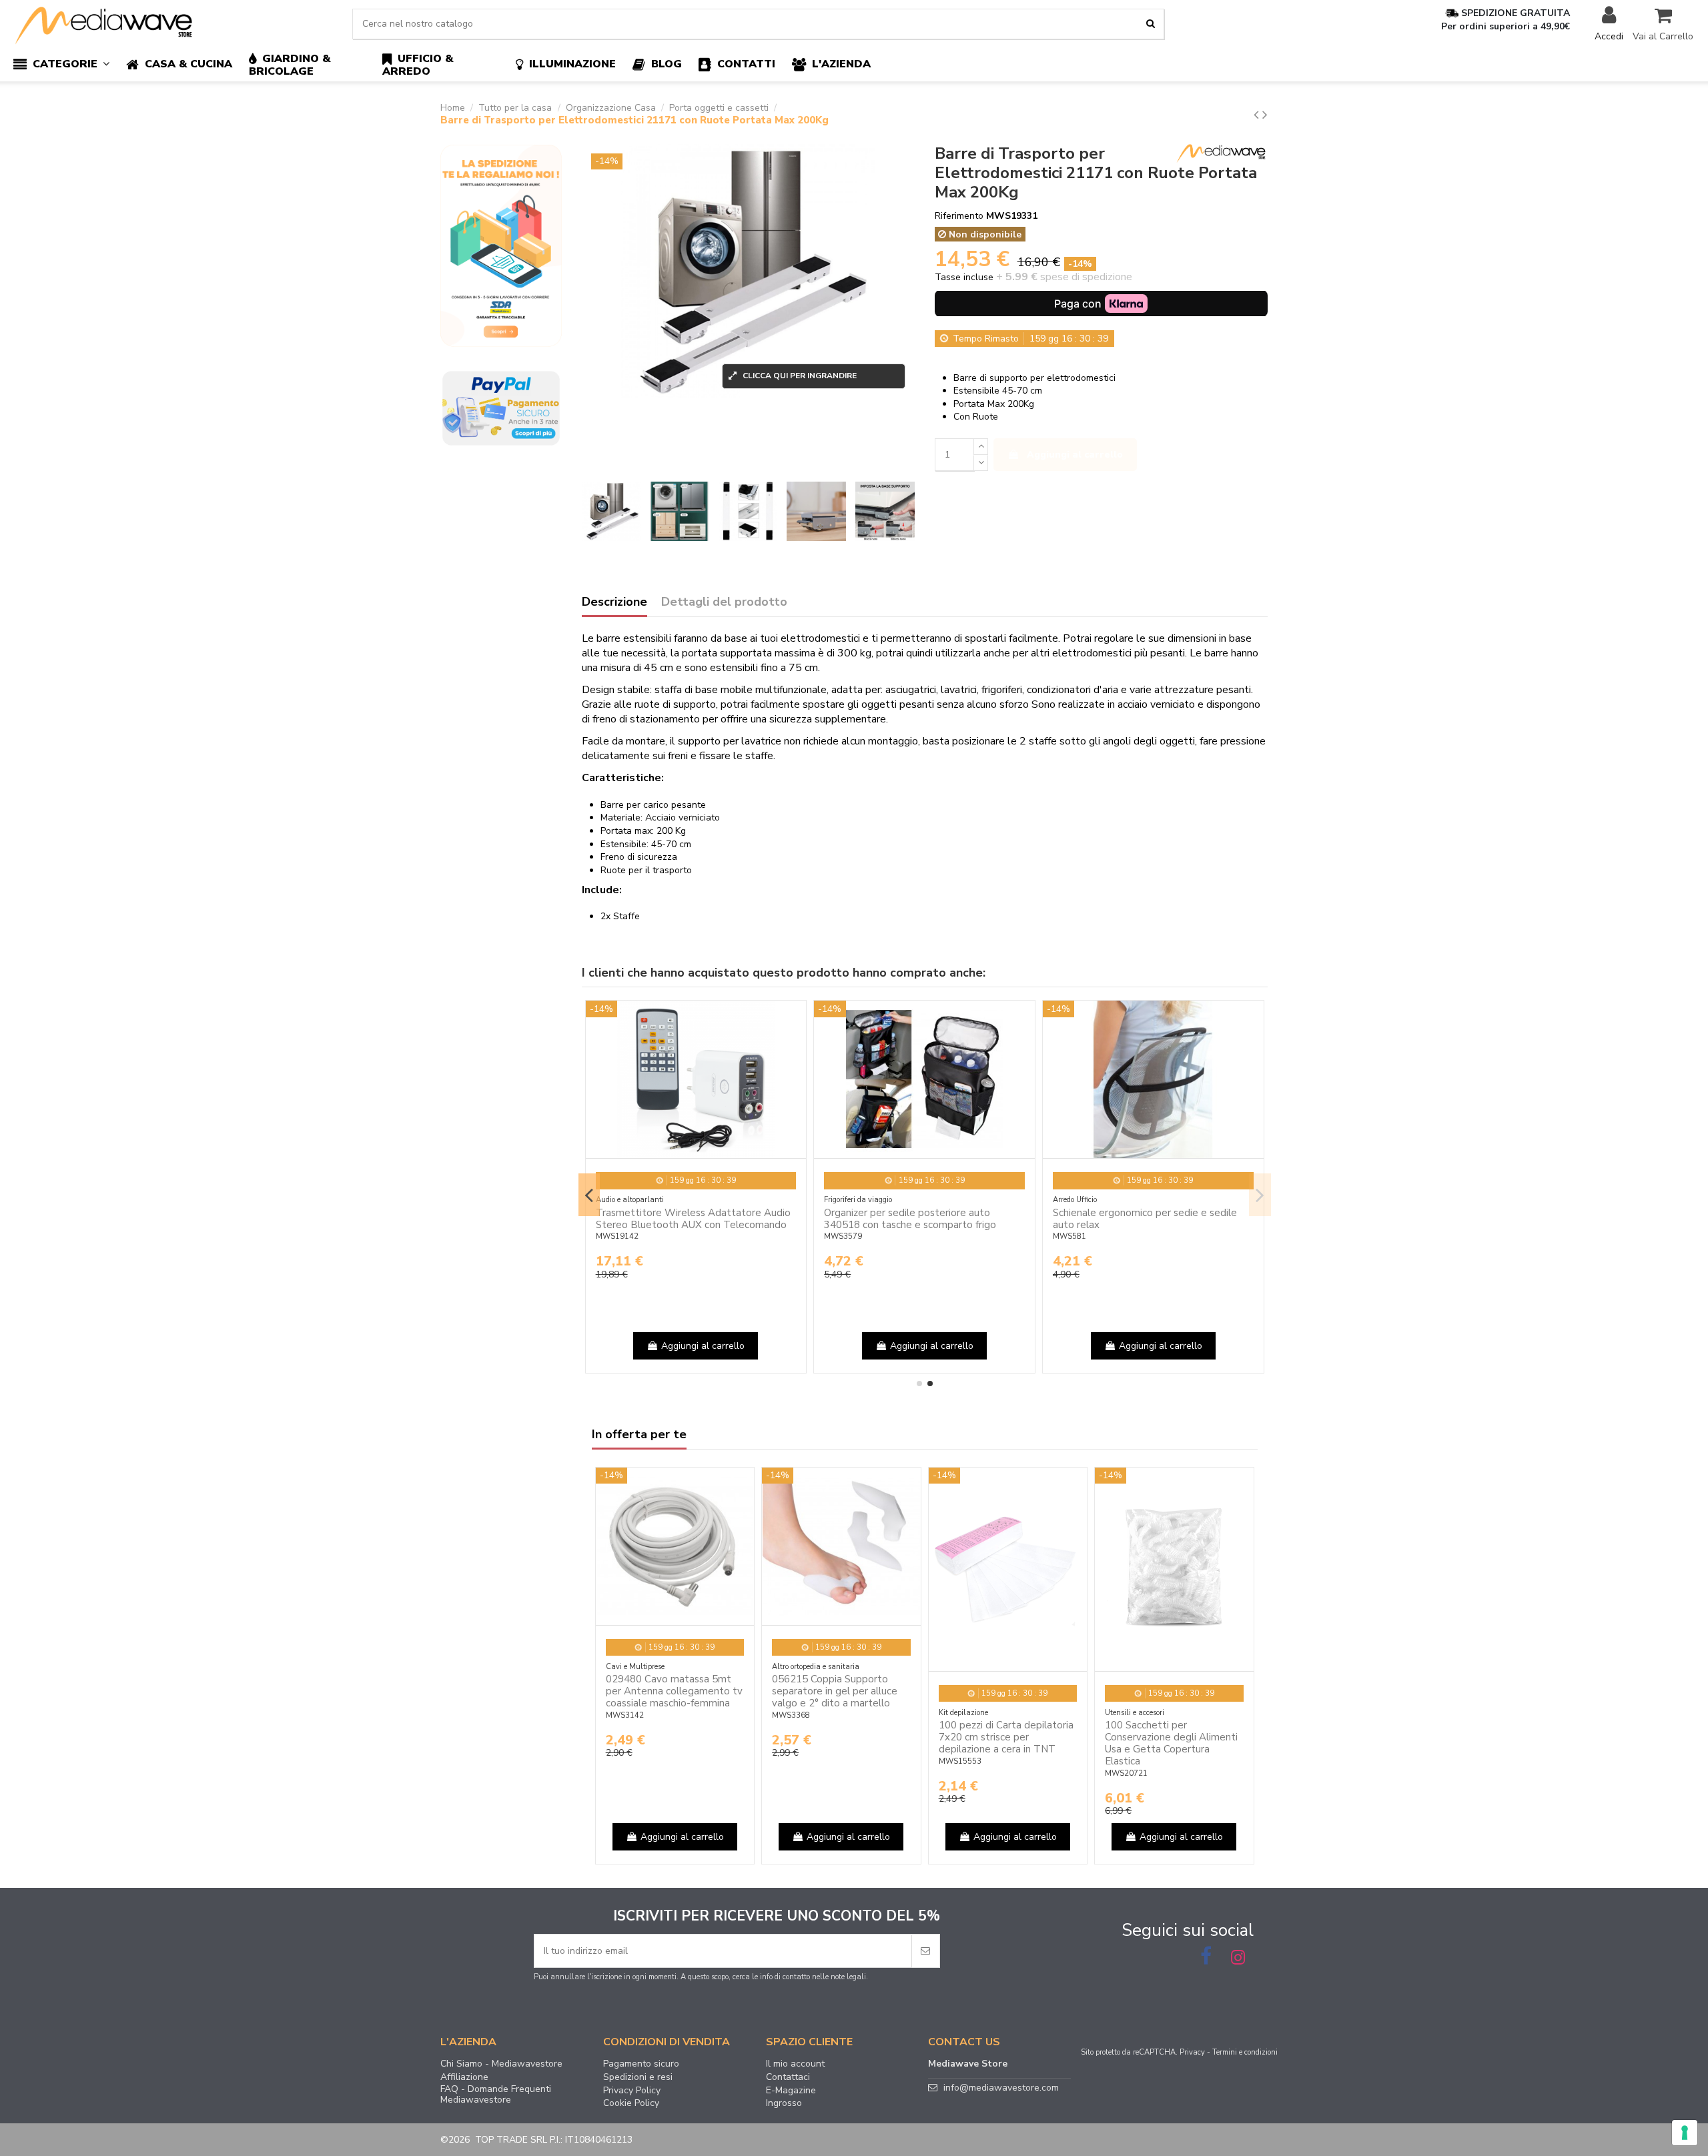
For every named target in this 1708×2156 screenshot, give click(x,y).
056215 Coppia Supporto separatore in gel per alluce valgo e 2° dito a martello (835, 1691)
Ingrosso (784, 2103)
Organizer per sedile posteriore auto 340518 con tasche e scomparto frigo (910, 1219)
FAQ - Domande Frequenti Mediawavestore (496, 2095)
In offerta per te (639, 1435)
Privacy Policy (632, 2091)
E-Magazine (791, 2091)
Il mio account (795, 2064)
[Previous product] (1258, 115)
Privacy (1192, 2052)
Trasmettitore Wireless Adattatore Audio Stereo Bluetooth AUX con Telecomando (693, 1219)
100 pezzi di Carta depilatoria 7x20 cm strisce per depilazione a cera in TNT (1006, 1737)
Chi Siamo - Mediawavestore (501, 2064)
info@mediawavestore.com (1001, 2088)
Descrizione (614, 603)
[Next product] (1265, 115)
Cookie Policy (631, 2103)
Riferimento (959, 216)
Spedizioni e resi (638, 2077)
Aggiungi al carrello (1075, 455)
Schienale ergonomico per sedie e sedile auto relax (1145, 1219)
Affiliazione (464, 2077)
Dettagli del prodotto (724, 603)
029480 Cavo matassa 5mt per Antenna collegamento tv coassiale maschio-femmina (674, 1691)
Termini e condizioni (1245, 2052)
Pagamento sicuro (641, 2064)
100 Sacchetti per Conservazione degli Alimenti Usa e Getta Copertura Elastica (1171, 1743)
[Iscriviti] (925, 1951)
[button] (70, 65)
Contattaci (788, 2077)
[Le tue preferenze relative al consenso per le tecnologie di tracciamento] (1685, 2133)
